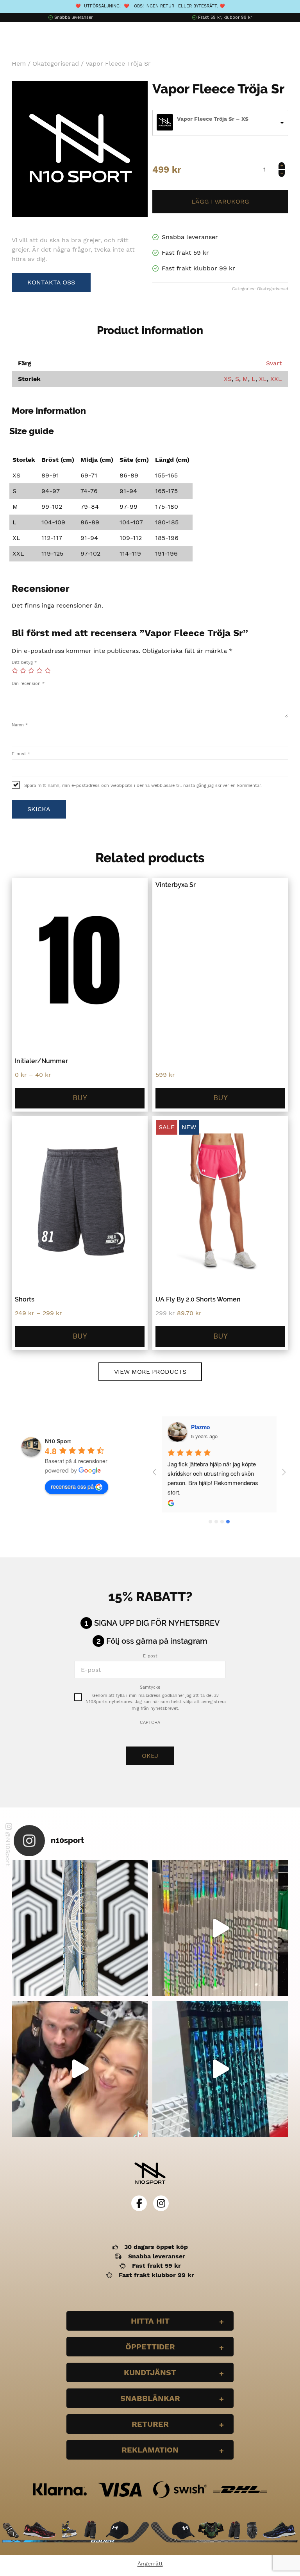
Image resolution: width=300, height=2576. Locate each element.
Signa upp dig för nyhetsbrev (157, 1623)
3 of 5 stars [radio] (31, 670)
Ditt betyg (24, 662)
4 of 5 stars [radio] (39, 670)
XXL (276, 379)
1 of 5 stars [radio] (15, 670)
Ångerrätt (150, 2563)
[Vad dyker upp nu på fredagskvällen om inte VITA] (220, 1928)
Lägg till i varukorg (220, 202)
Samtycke (150, 1687)
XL (263, 379)
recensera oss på (72, 1486)
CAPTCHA (150, 1722)
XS (228, 379)
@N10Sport (8, 1849)
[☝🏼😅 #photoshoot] (80, 2069)
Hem (19, 63)
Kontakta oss (51, 282)
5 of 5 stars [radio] (48, 670)
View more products (150, 1372)
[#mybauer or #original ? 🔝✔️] (220, 2069)
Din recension (28, 684)
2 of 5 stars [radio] (23, 670)
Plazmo (201, 1427)
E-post (21, 754)
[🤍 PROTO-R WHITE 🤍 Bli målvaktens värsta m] (80, 1928)
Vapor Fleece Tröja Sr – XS (213, 119)
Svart (274, 363)
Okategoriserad (56, 63)
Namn (20, 725)
